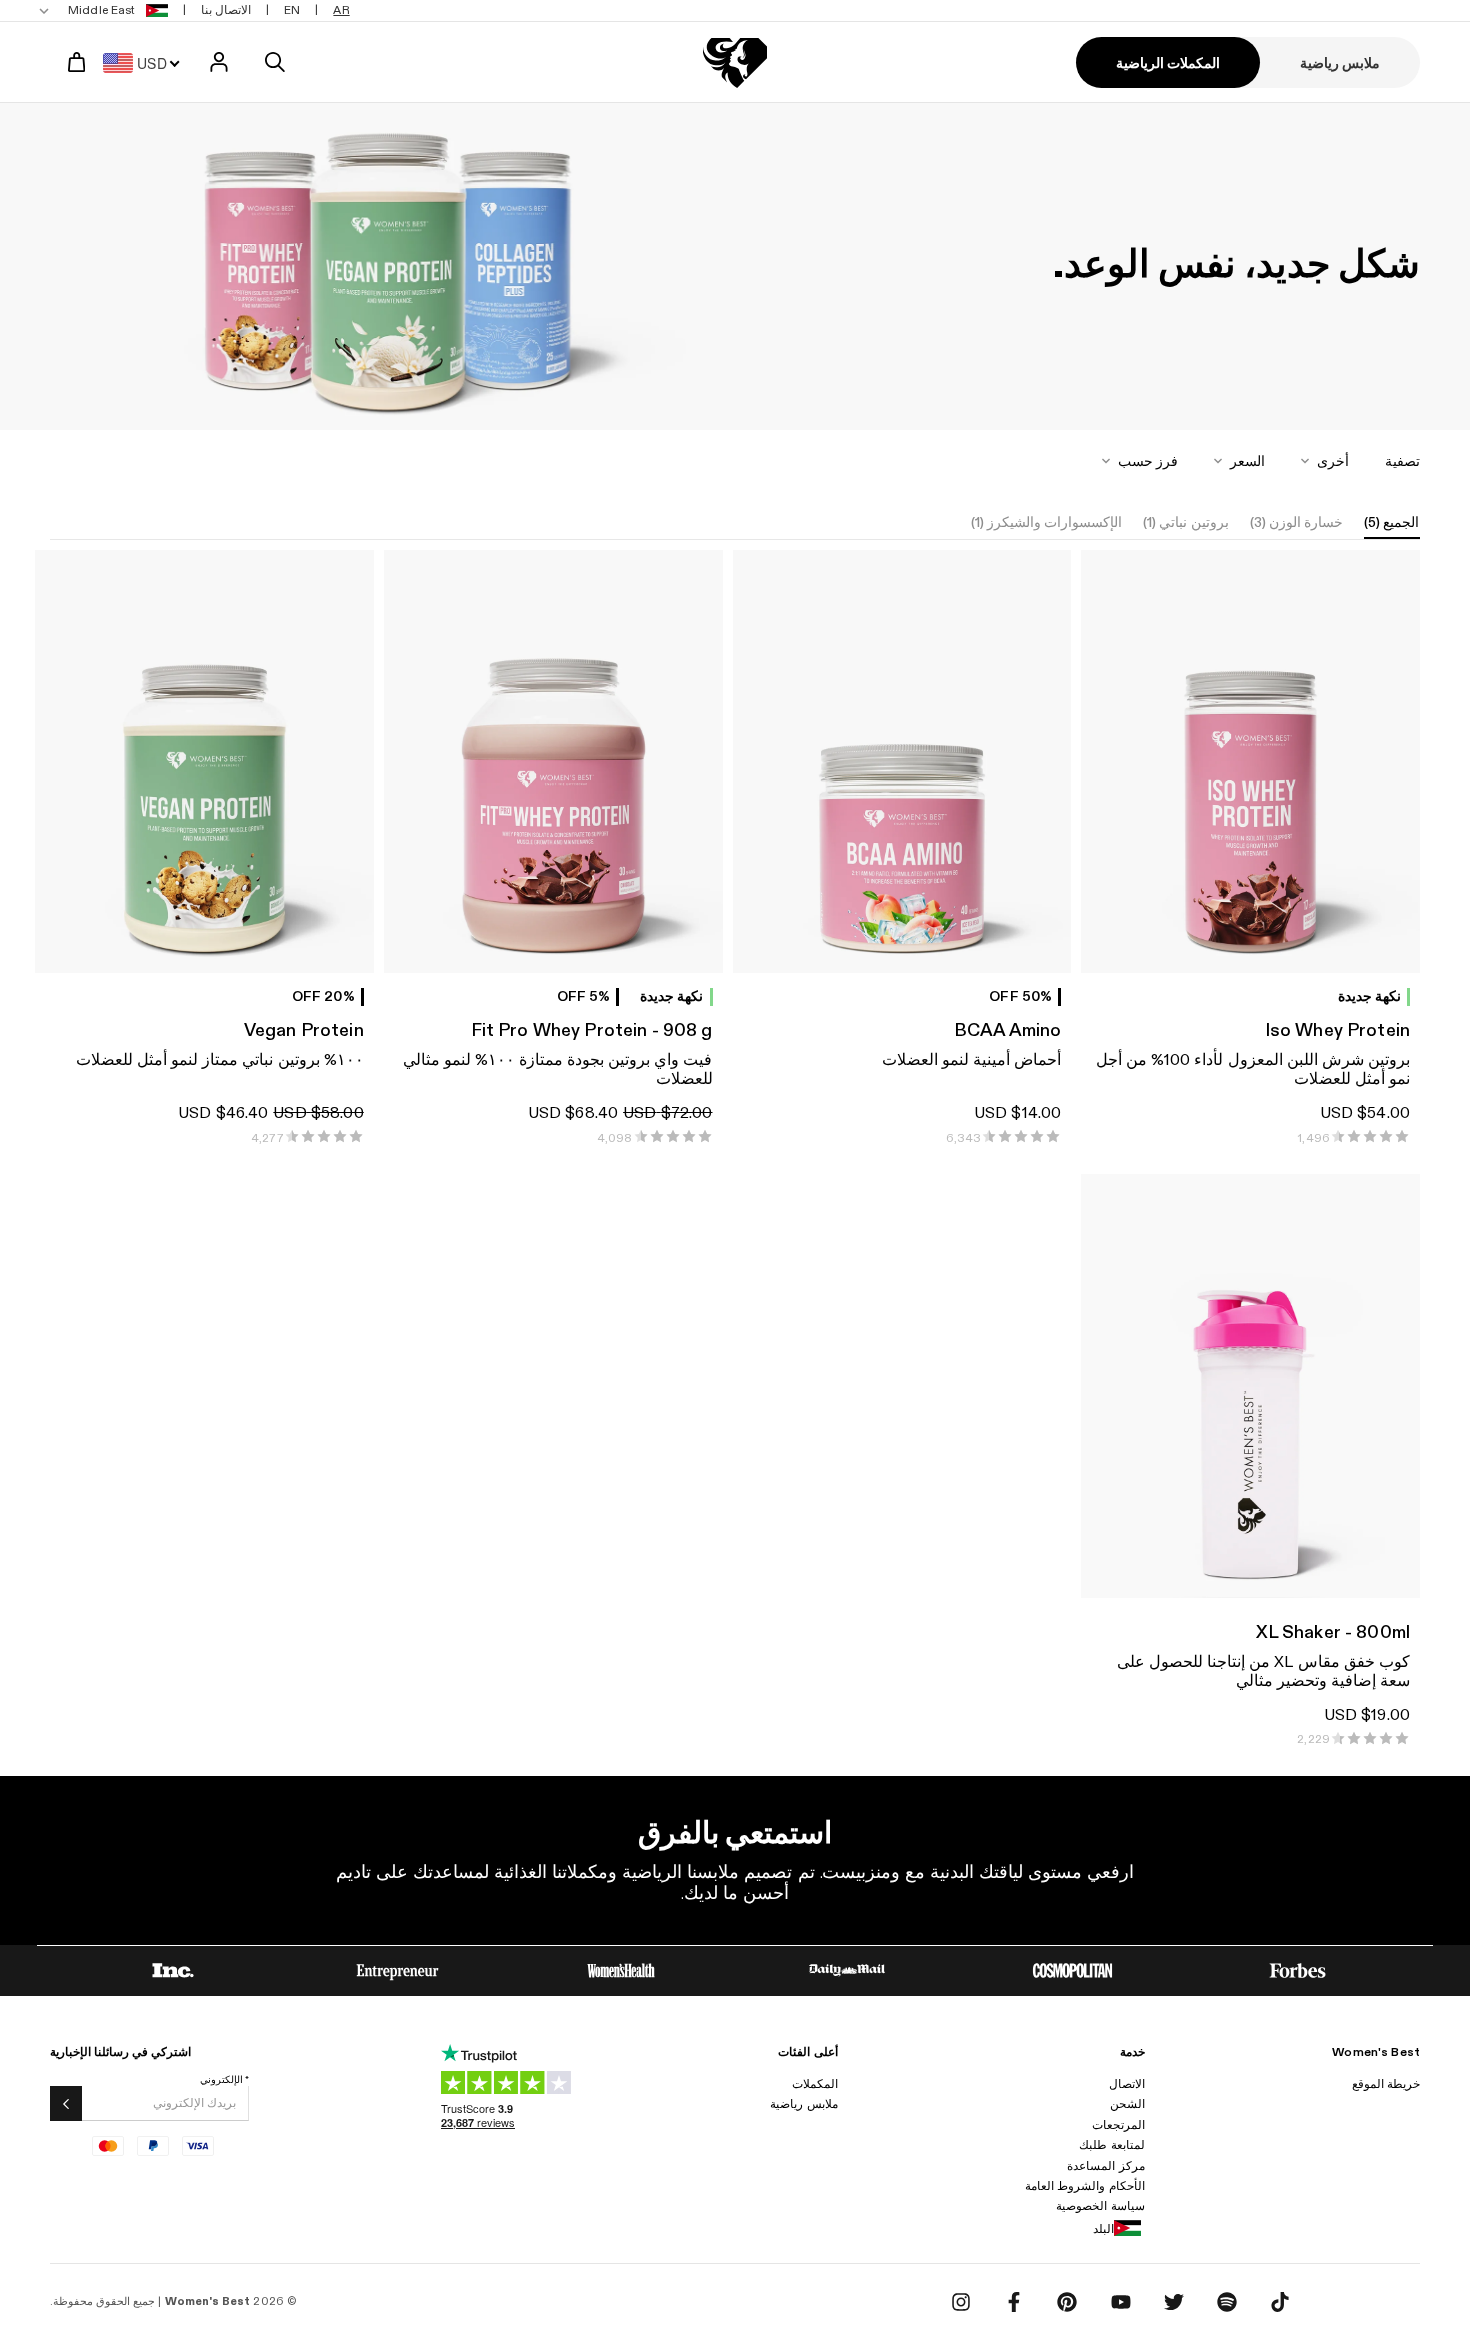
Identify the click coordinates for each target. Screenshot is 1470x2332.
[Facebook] (1014, 2302)
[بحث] (275, 62)
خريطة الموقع (1386, 2084)
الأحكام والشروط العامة (1084, 2186)
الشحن (1127, 2104)
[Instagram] (961, 2302)
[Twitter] (1174, 2302)
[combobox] (147, 62)
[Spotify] (1227, 2302)
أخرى (1333, 461)
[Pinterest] (1067, 2302)
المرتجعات (1118, 2125)
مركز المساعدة (1105, 2166)
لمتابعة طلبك (1111, 2145)
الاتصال (1127, 2084)
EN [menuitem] (292, 10)
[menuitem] (105, 10)
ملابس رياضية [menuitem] (1340, 63)
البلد (1103, 2229)
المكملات (815, 2084)
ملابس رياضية (803, 2104)
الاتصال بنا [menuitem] (226, 10)
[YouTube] (1121, 2302)
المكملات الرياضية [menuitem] (1168, 63)
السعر (1247, 461)
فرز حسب (1148, 461)
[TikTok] (1280, 2302)
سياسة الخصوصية (1100, 2206)
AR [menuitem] (341, 10)
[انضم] (66, 2103)
